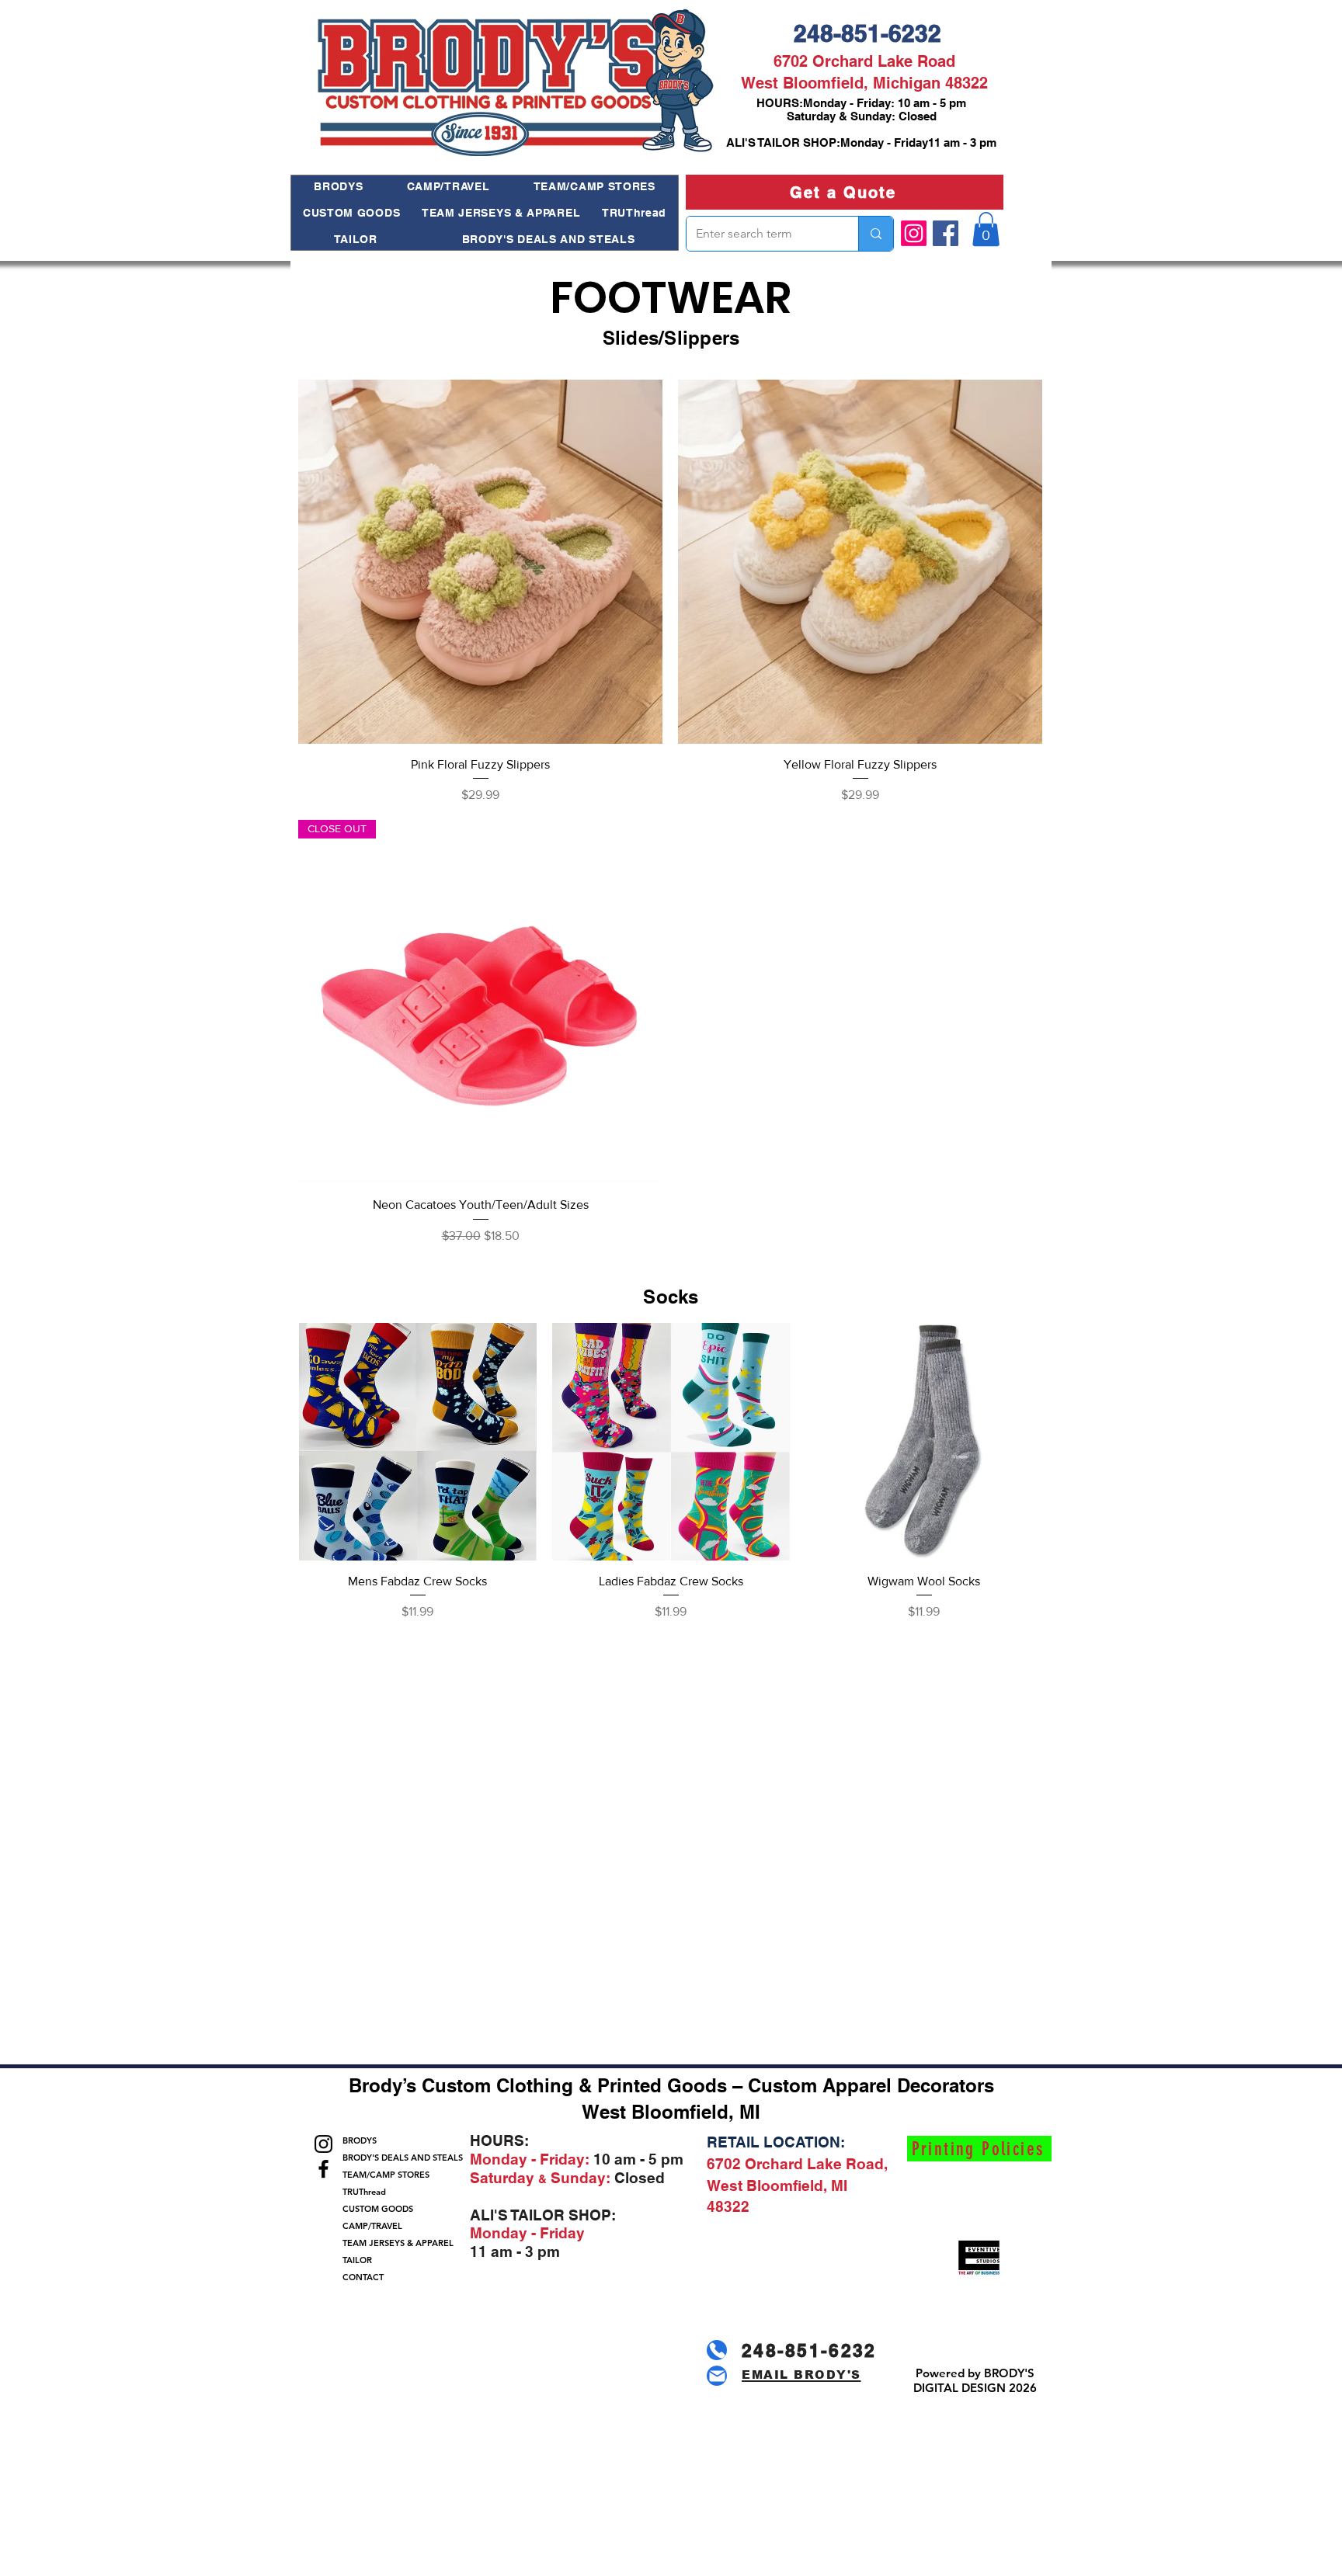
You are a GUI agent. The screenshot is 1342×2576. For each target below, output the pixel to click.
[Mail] (717, 2376)
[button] (986, 229)
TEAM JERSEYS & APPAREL (395, 2243)
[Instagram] (914, 233)
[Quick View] (480, 562)
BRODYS (360, 2140)
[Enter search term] (876, 234)
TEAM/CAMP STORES (386, 2175)
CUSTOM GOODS (378, 2209)
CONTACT (363, 2277)
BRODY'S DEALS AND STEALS (395, 2158)
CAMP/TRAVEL (372, 2226)
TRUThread (364, 2192)
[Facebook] (946, 233)
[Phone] (717, 2350)
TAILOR (357, 2260)
